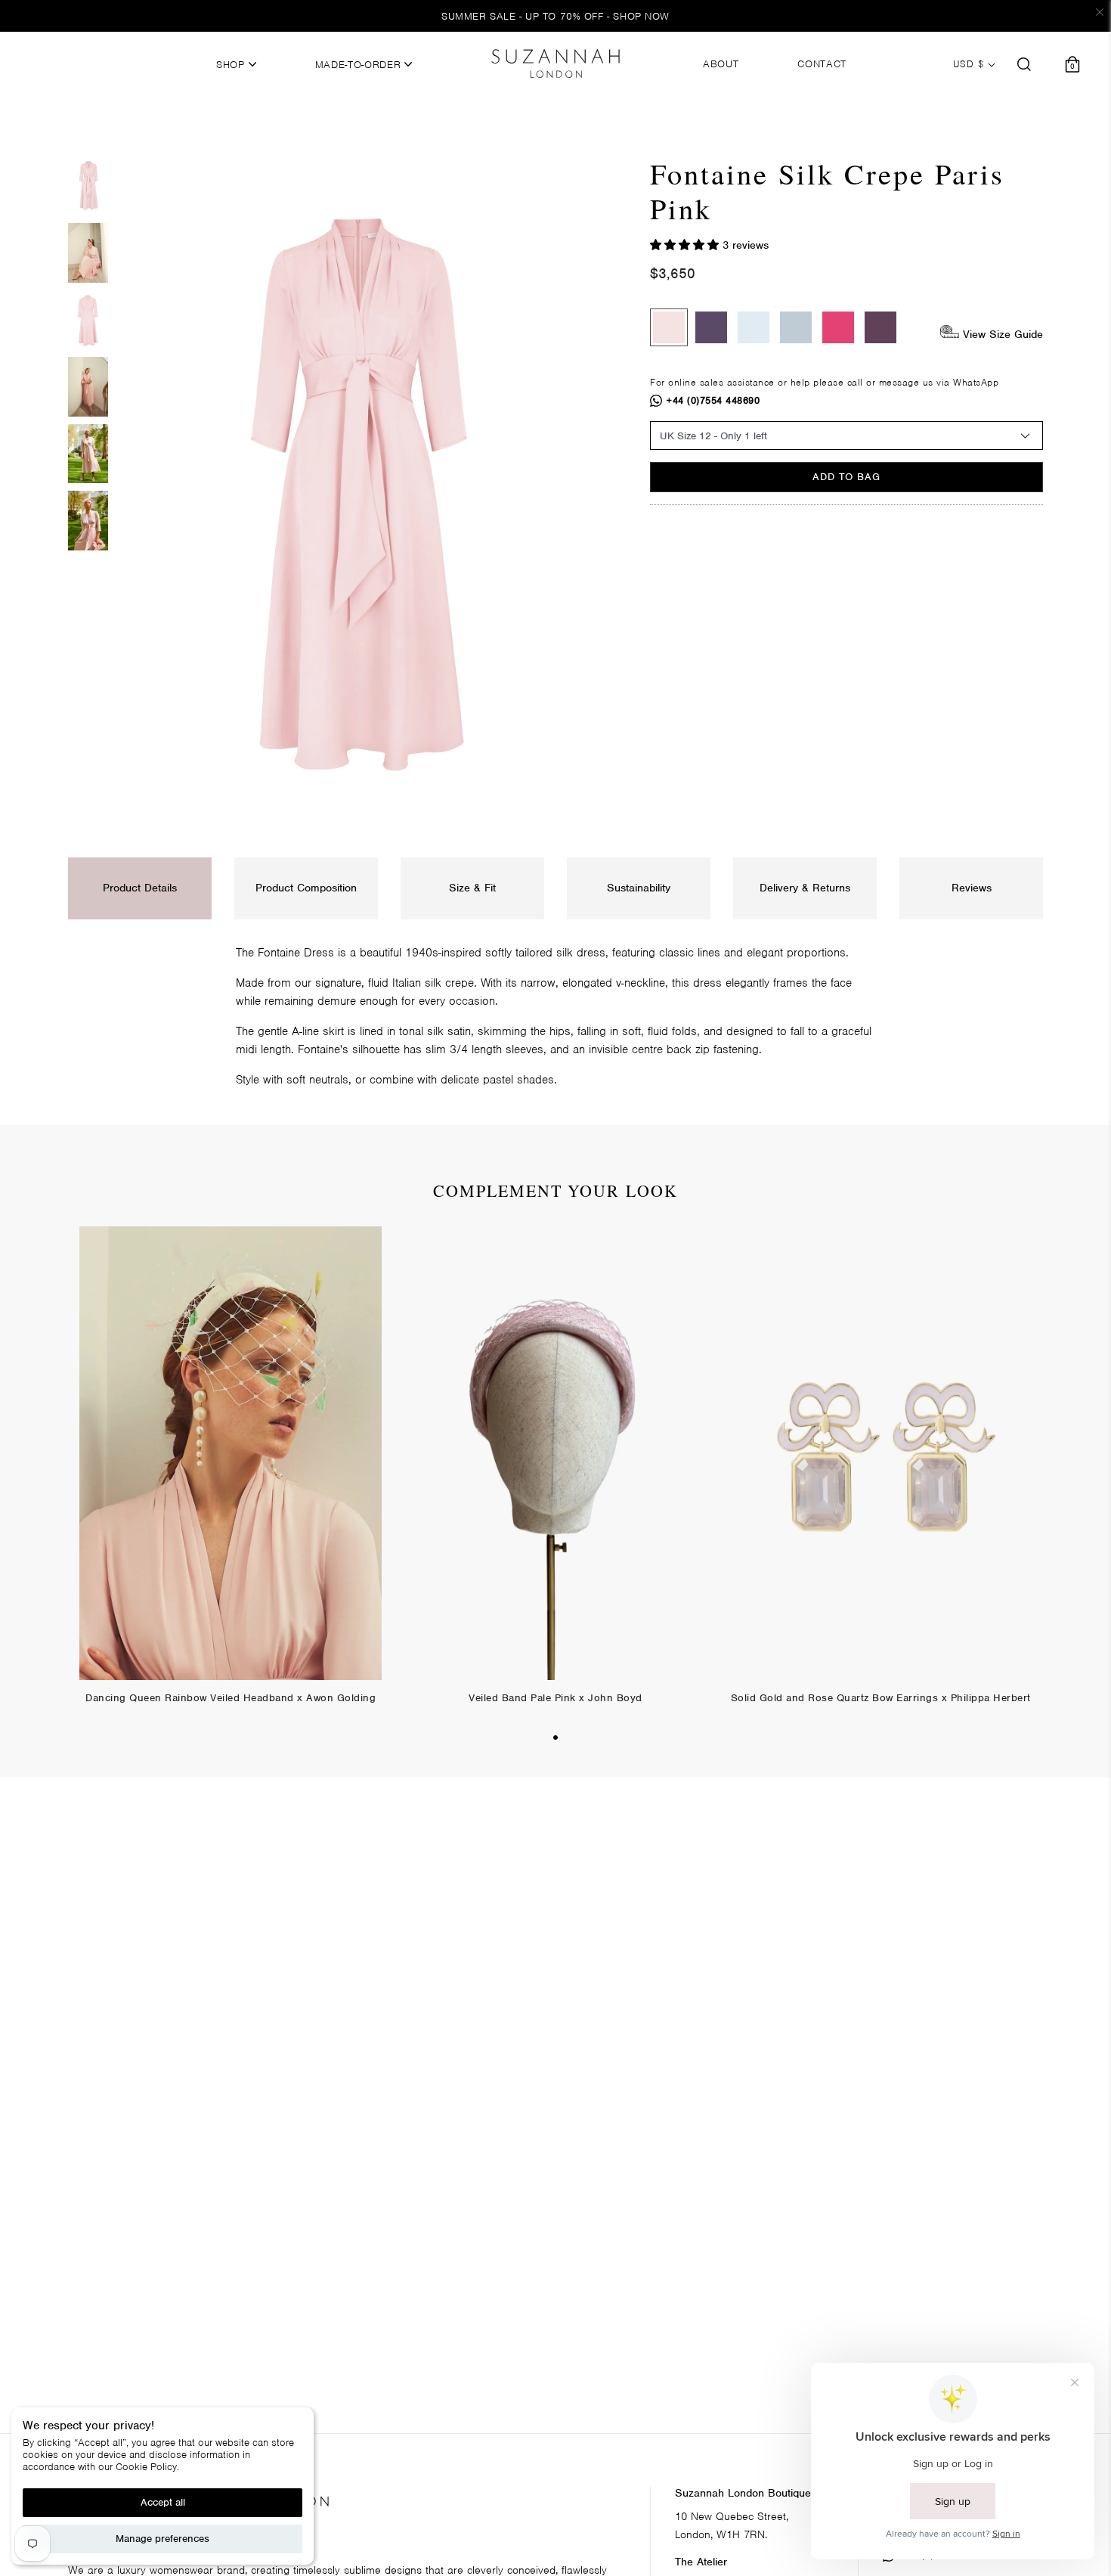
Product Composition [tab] (306, 888)
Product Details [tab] (140, 888)
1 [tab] (555, 1737)
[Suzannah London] (555, 64)
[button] (686, 245)
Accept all (163, 2502)
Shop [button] (232, 65)
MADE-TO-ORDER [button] (360, 65)
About (721, 64)
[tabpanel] (231, 1477)
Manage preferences (162, 2539)
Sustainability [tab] (639, 888)
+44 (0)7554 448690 (713, 400)
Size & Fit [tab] (472, 888)
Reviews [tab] (972, 888)
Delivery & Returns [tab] (805, 888)
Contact (822, 64)
